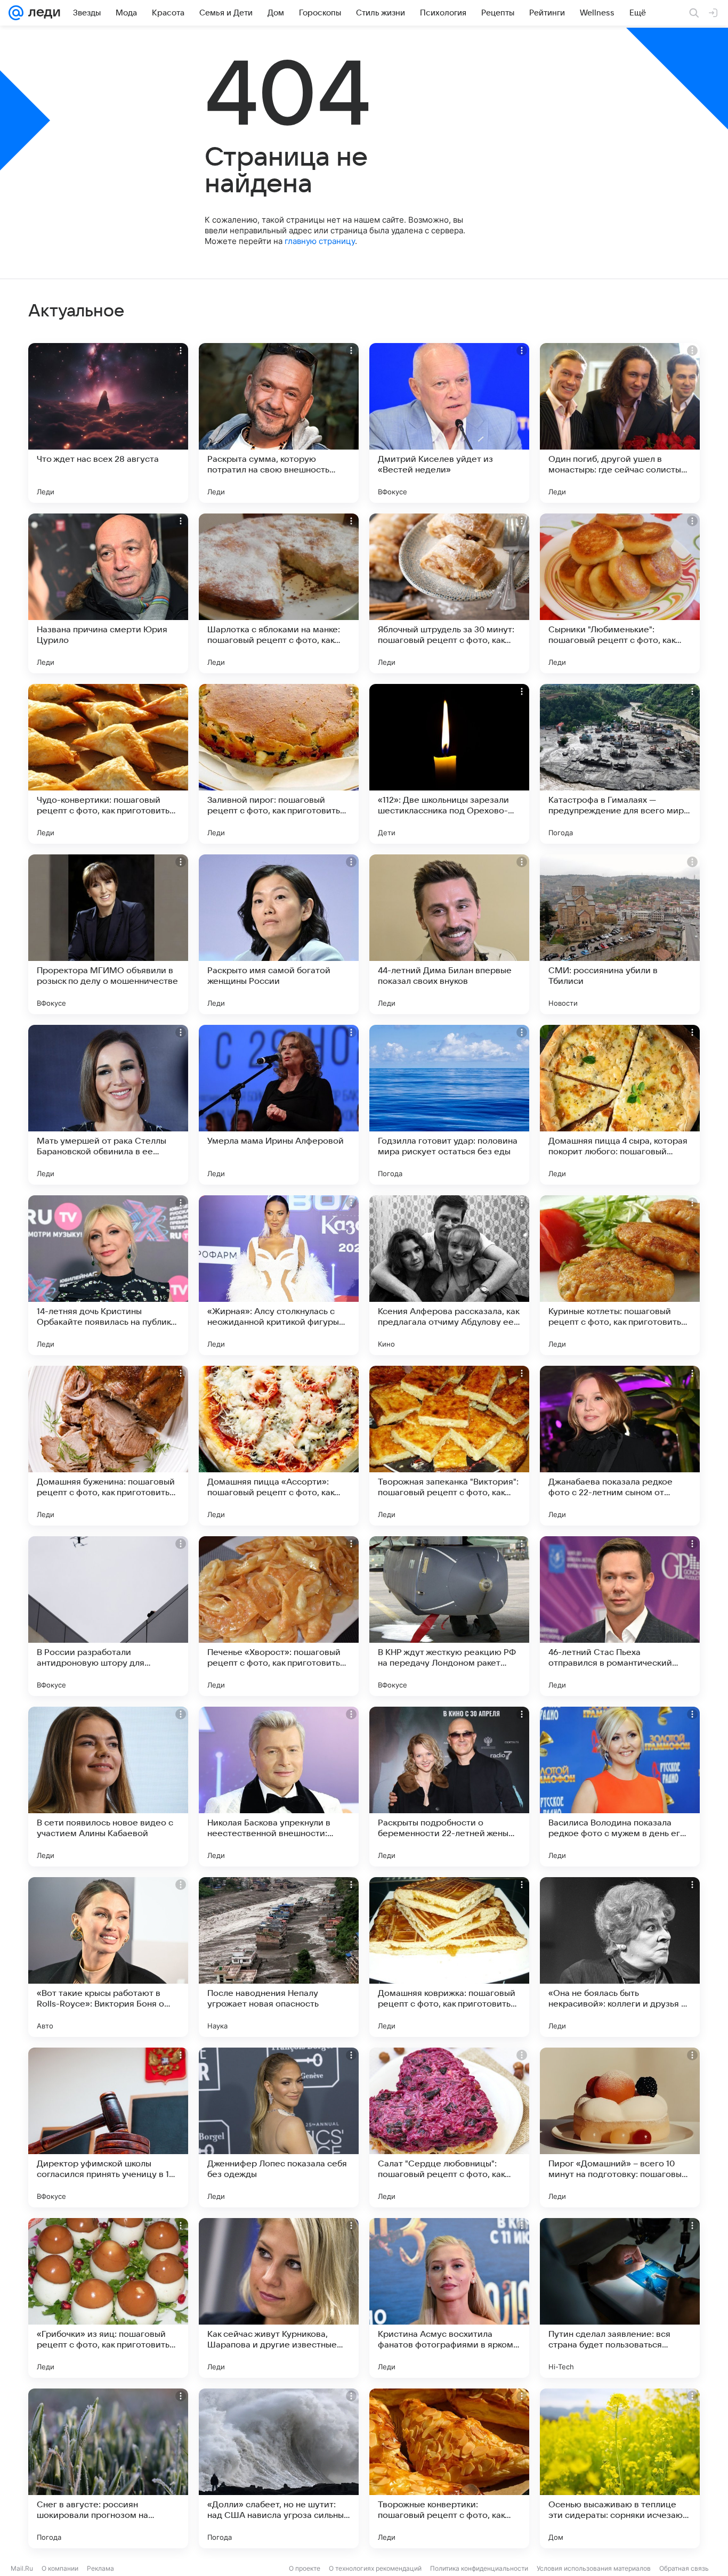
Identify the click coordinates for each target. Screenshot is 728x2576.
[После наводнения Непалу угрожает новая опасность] (279, 1957)
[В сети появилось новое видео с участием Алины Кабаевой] (108, 1787)
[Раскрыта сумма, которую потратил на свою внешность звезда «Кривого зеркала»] (279, 423)
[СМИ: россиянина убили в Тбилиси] (620, 934)
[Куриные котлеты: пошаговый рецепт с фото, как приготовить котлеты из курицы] (620, 1275)
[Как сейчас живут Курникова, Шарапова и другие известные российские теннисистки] (279, 2298)
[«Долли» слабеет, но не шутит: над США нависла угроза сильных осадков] (279, 2468)
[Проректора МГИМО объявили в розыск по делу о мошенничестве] (108, 934)
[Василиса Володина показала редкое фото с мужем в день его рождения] (620, 1787)
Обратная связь (684, 2568)
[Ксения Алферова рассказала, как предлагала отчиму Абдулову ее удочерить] (449, 1275)
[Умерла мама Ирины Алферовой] (279, 1105)
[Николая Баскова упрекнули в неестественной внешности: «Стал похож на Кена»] (279, 1787)
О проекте (305, 2568)
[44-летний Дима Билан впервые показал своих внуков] (449, 934)
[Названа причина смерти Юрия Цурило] (108, 593)
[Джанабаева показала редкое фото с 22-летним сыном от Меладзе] (620, 1446)
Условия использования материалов (594, 2568)
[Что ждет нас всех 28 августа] (108, 423)
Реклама (100, 2568)
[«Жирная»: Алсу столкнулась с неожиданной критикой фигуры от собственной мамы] (279, 1275)
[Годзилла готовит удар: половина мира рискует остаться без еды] (449, 1105)
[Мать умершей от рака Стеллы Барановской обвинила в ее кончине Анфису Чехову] (108, 1105)
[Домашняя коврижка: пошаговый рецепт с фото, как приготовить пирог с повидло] (449, 1957)
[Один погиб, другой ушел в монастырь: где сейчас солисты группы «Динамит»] (620, 423)
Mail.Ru (22, 2568)
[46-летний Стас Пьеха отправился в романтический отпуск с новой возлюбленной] (620, 1616)
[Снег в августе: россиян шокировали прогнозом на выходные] (108, 2468)
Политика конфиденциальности (479, 2568)
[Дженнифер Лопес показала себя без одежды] (279, 2127)
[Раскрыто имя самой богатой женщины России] (279, 934)
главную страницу (320, 241)
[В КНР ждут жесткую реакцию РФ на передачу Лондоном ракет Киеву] (449, 1616)
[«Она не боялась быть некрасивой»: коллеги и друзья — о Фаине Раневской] (620, 1957)
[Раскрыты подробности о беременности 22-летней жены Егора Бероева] (449, 1787)
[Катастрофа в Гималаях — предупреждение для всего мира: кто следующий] (620, 764)
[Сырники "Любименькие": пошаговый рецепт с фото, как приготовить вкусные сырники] (620, 593)
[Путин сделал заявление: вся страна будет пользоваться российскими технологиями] (620, 2298)
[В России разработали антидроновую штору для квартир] (108, 1616)
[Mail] (16, 13)
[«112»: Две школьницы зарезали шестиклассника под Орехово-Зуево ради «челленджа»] (449, 764)
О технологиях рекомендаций (375, 2568)
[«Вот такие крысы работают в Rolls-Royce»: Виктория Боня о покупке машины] (108, 1957)
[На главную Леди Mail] (42, 13)
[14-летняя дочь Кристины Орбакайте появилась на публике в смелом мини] (108, 1275)
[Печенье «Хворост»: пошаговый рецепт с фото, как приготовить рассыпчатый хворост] (279, 1616)
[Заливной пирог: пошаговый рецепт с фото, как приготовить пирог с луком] (279, 764)
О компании (60, 2568)
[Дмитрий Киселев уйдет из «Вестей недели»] (449, 423)
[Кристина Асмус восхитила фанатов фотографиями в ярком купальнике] (449, 2298)
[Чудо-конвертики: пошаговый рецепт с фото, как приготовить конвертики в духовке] (108, 764)
